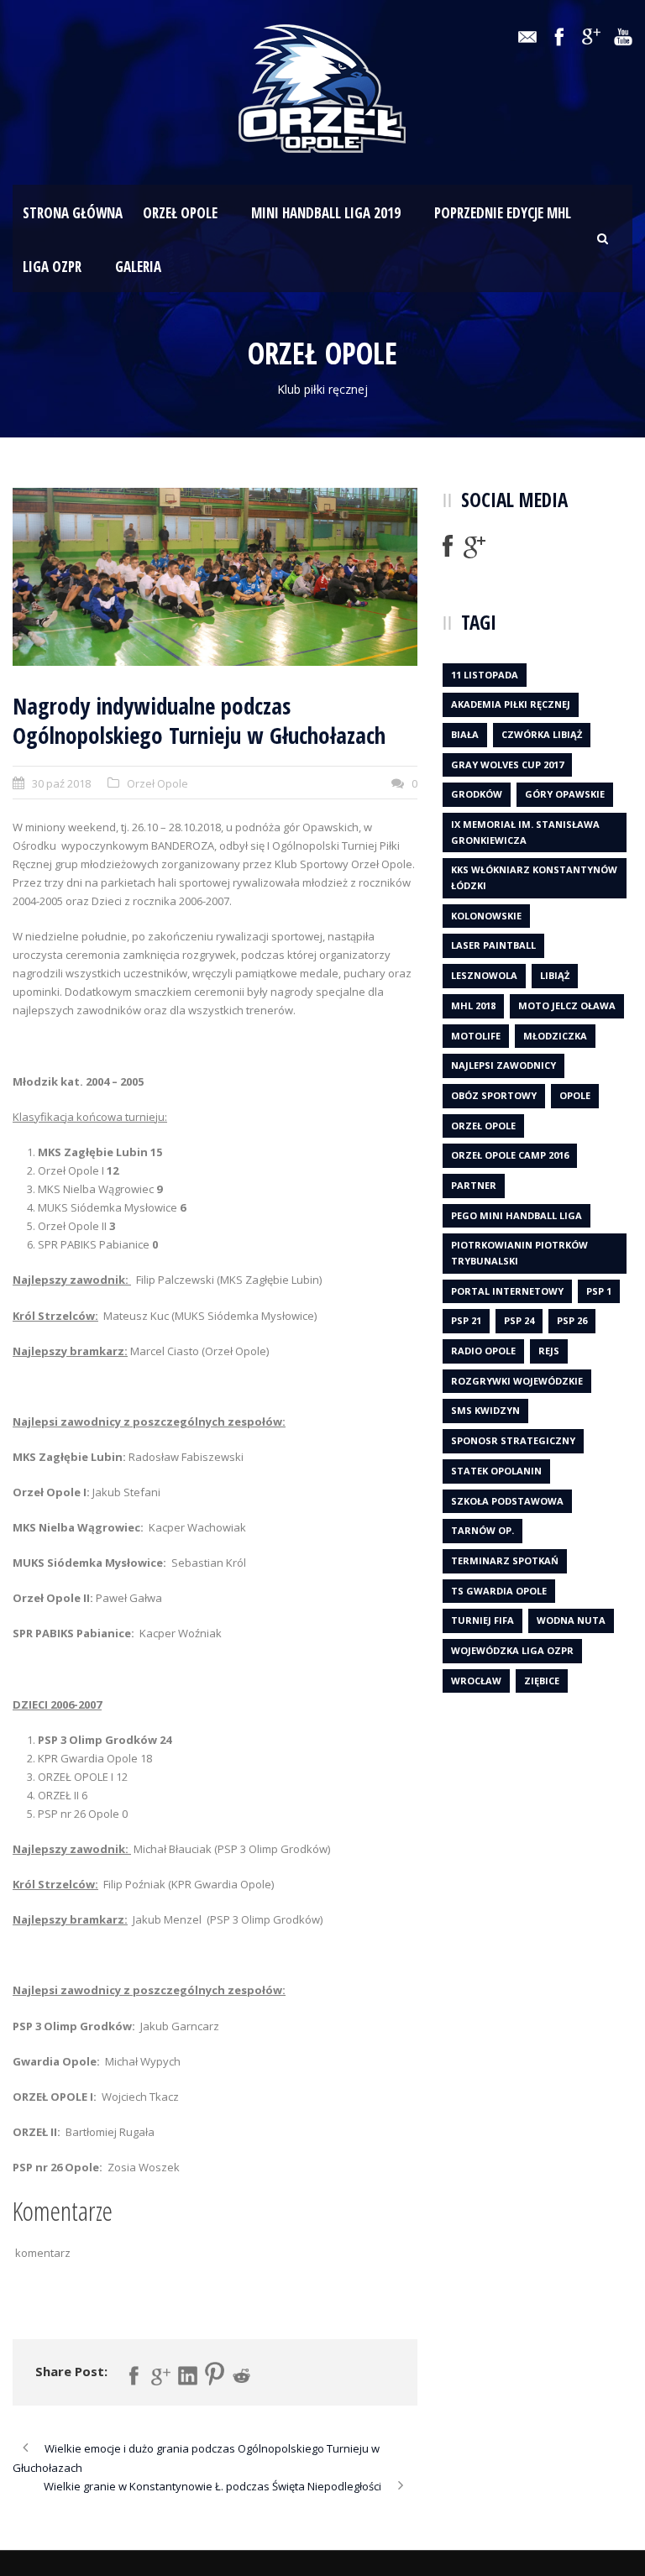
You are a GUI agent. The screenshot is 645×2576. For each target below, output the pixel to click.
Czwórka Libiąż (542, 734)
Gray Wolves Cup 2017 (507, 764)
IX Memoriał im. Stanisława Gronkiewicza (525, 832)
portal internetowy (507, 1291)
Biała (465, 734)
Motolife (476, 1036)
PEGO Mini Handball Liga (517, 1215)
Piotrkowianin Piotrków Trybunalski (519, 1253)
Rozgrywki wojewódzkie (517, 1381)
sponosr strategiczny (513, 1440)
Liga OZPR (52, 267)
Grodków (477, 794)
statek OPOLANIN (496, 1471)
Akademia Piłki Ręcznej (511, 704)
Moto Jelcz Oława (567, 1005)
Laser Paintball (493, 945)
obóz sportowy (494, 1095)
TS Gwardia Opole (499, 1591)
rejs (549, 1351)
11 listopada (485, 675)
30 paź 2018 (61, 783)
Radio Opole (483, 1351)
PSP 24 (519, 1320)
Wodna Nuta (571, 1620)
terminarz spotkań (505, 1560)
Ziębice (542, 1681)
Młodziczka (555, 1036)
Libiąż (555, 975)
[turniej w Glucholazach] (215, 577)
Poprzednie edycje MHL (503, 213)
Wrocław (476, 1681)
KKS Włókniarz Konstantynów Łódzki (534, 877)
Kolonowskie (486, 916)
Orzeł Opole (180, 213)
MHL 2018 (473, 1005)
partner (474, 1185)
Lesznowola (484, 975)
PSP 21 (466, 1320)
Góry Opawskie (565, 794)
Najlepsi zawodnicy (503, 1065)
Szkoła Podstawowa (507, 1501)
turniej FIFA (482, 1620)
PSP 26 (572, 1320)
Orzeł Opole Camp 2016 (510, 1155)
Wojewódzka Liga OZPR (512, 1650)
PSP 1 (599, 1291)
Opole (575, 1095)
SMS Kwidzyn (485, 1410)
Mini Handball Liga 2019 (326, 213)
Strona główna (73, 213)
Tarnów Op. (482, 1530)
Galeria (138, 267)
